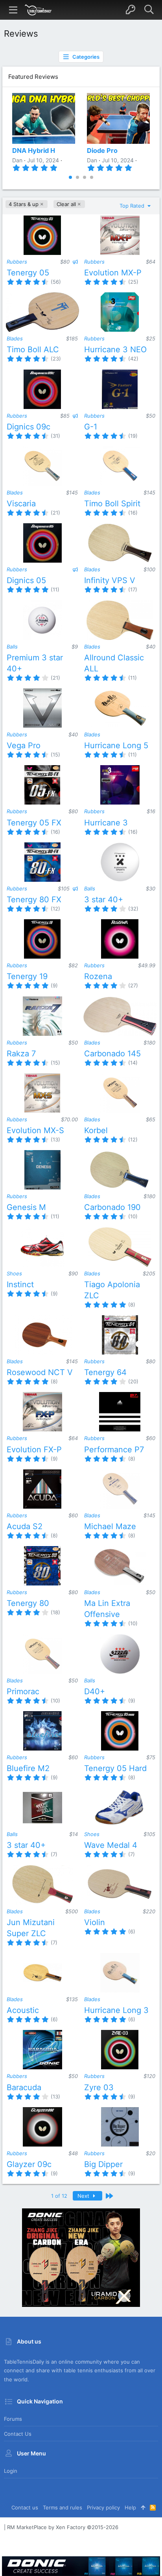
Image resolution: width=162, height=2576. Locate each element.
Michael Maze (110, 1526)
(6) (132, 1931)
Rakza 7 (21, 1054)
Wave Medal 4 (111, 1845)
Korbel (96, 1130)
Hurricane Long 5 (116, 745)
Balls (12, 647)
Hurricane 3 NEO (115, 349)
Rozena (98, 976)
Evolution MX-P (113, 273)
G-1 (91, 427)
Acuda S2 (25, 1526)
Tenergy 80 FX (34, 900)
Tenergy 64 (105, 1372)
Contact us (18, 2434)
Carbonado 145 (112, 1054)
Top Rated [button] (133, 206)
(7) (54, 1854)
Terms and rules (63, 2507)
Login (11, 2471)
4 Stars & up (24, 204)
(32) (133, 909)
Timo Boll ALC (33, 349)
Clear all (66, 204)
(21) (55, 513)
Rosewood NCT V (40, 1372)
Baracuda (24, 2087)
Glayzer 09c (29, 2164)
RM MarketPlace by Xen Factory (63, 2527)
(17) (133, 589)
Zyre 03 (99, 2087)
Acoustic (23, 2010)
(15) (55, 755)
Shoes (14, 1273)
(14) (133, 1063)
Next (84, 2196)
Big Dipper (103, 2164)
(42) (133, 359)
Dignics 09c (29, 427)
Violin (95, 1922)
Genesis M (26, 1207)
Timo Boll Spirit (112, 504)
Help (130, 2507)
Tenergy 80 (28, 1603)
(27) (133, 985)
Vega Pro (24, 745)
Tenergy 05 (28, 273)
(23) (56, 359)
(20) (133, 1381)
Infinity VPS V (110, 580)
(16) (133, 513)
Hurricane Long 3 (116, 2010)
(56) (56, 282)
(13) (55, 1139)
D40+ (95, 1691)
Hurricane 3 (106, 823)
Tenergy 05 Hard (115, 1768)
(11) (55, 589)
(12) (55, 909)
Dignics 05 (26, 580)
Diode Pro (102, 151)
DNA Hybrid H (34, 151)
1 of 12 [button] (59, 2196)
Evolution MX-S (35, 1130)
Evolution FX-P (34, 1450)
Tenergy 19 (27, 976)
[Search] (149, 10)
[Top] (143, 2507)
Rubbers (17, 262)
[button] (13, 10)
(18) (55, 1612)
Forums (13, 2419)
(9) (54, 985)
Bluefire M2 (28, 1768)
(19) (133, 436)
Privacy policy (103, 2507)
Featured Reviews (33, 77)
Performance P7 (114, 1450)
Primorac (23, 1691)
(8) (132, 1305)
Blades (15, 338)
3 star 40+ (104, 900)
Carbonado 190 (112, 1207)
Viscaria (21, 504)
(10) (133, 1216)
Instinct (20, 1284)
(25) (133, 282)
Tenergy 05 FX (34, 823)
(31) (55, 436)
